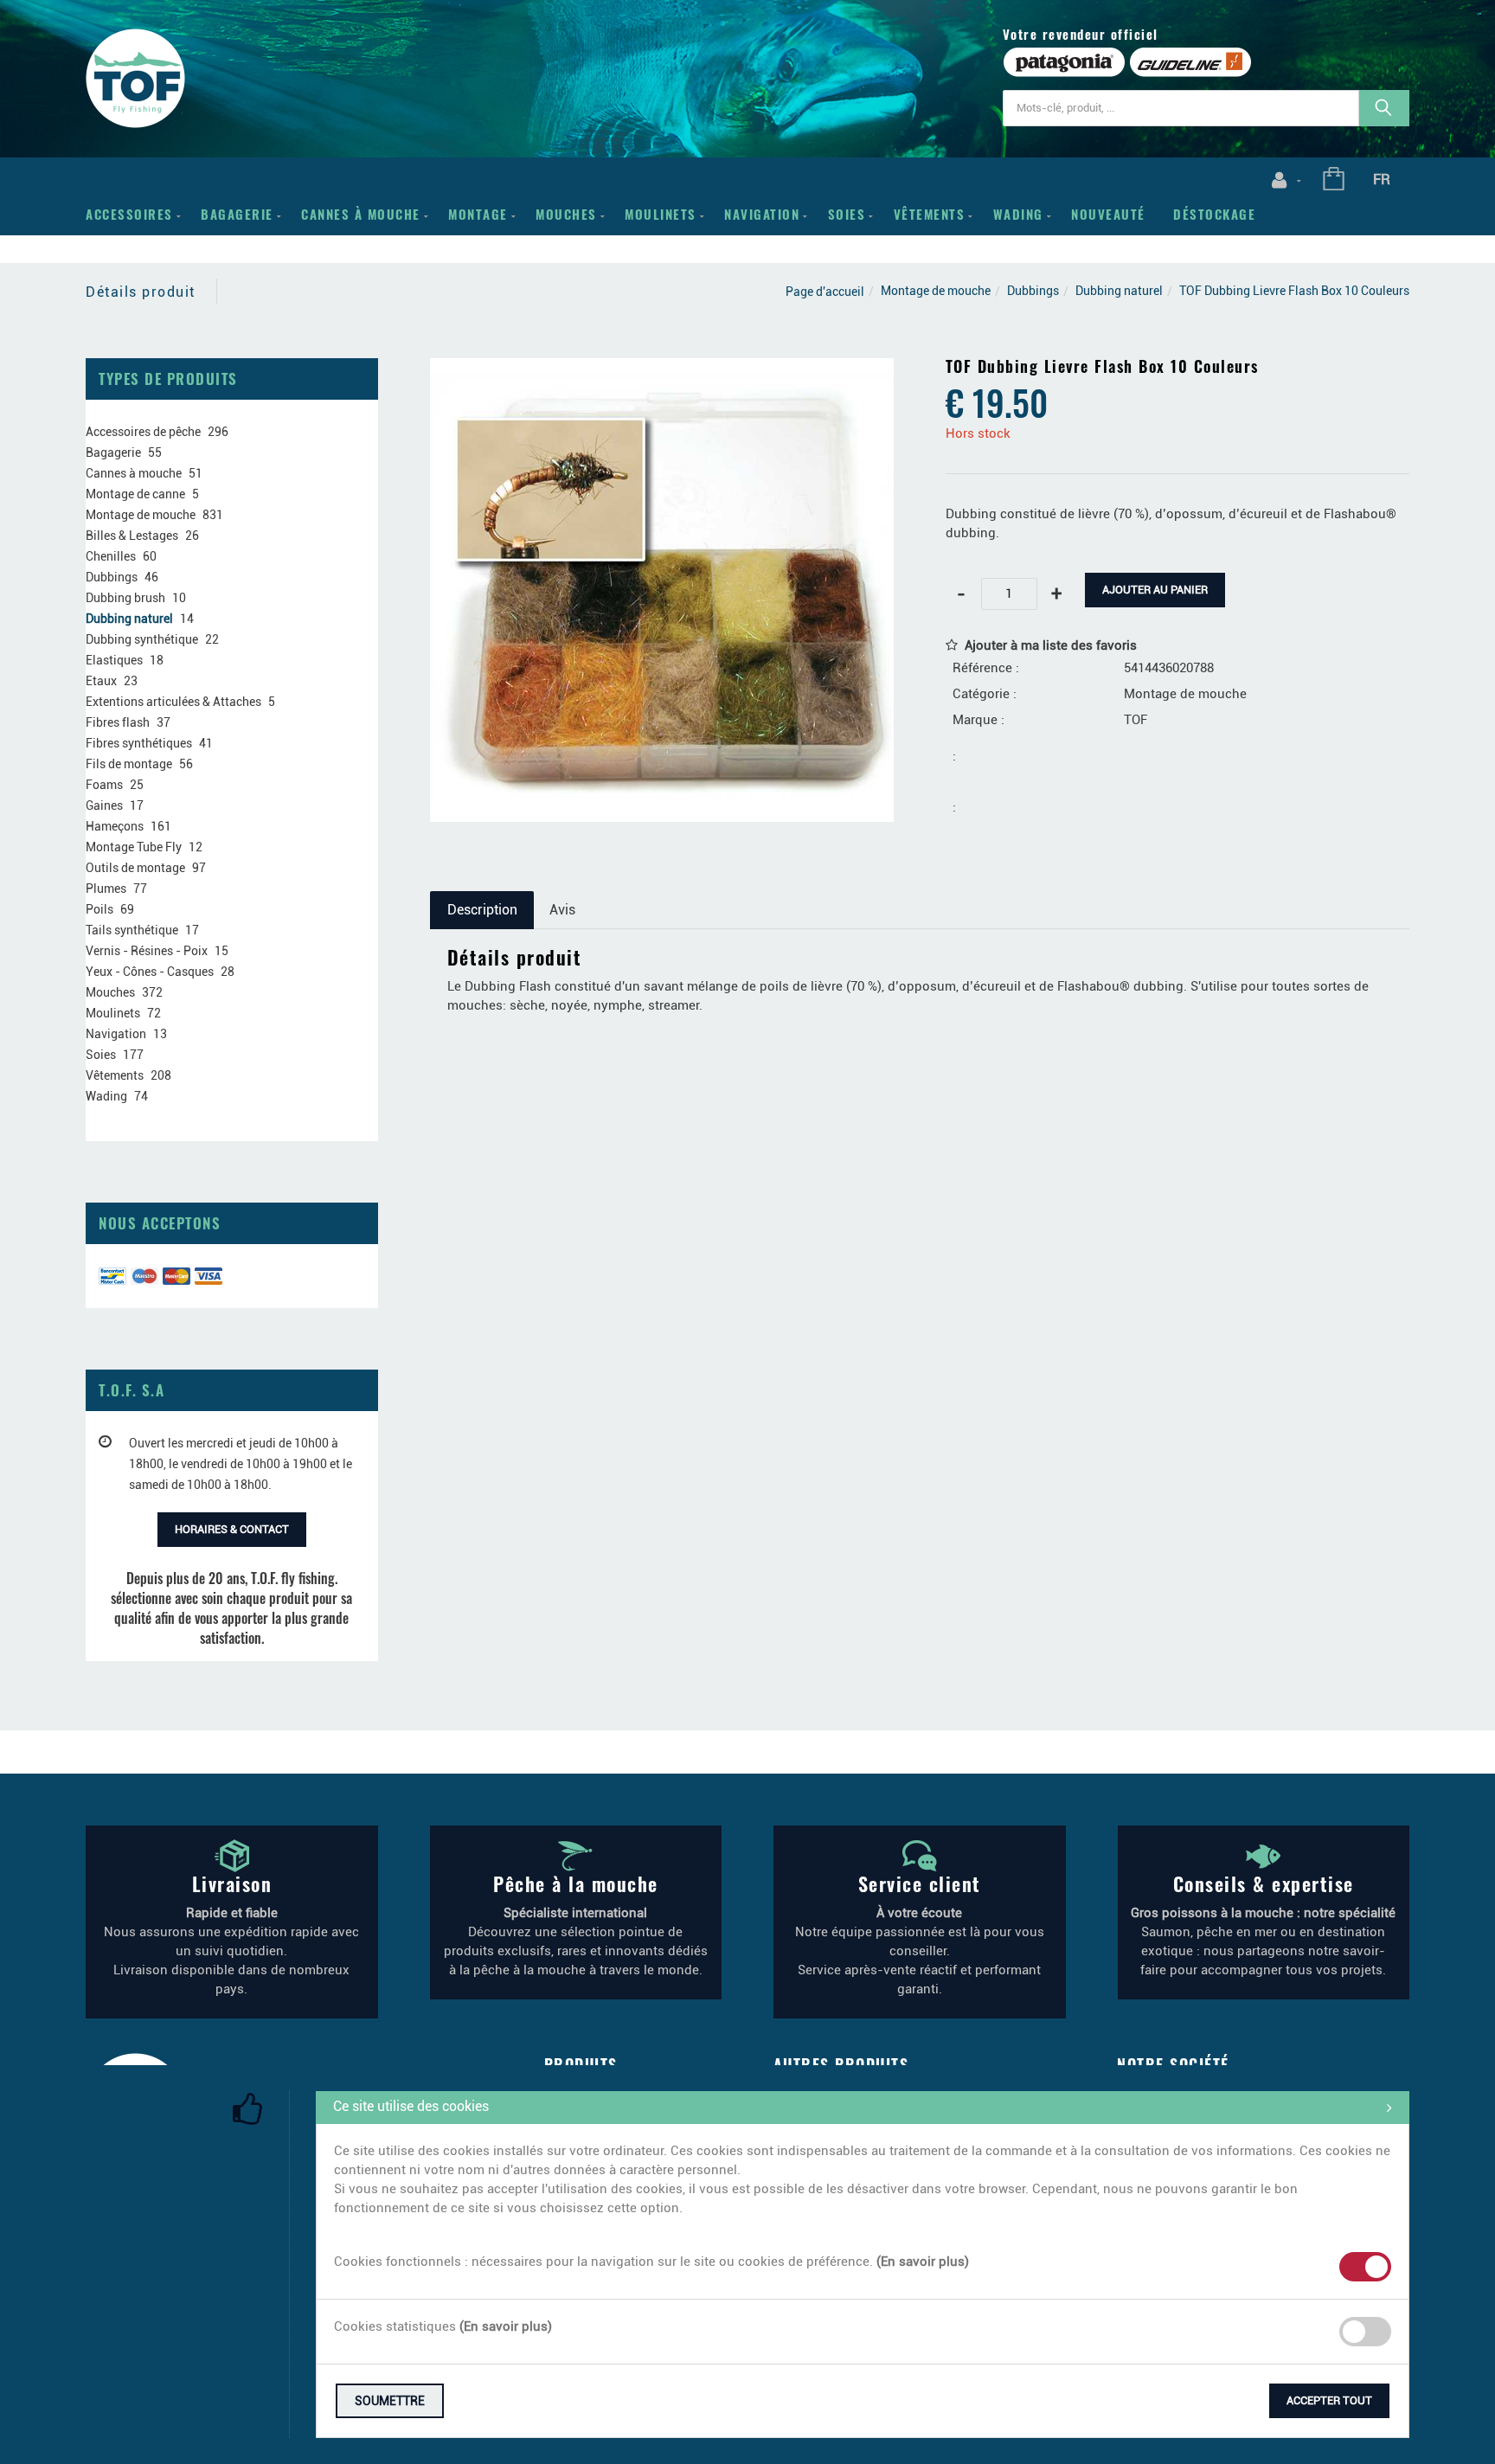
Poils (99, 909)
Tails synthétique (132, 930)
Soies (847, 214)
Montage (478, 214)
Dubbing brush (125, 598)
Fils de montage (129, 764)
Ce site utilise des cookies (411, 2106)
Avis (562, 910)
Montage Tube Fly (134, 847)
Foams (104, 785)
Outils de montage (135, 868)
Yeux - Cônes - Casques (150, 972)
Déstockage (1214, 214)
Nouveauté (1108, 214)
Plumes (106, 889)
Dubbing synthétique (142, 639)
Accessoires (129, 214)
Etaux (101, 681)
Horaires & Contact (232, 1529)
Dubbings (1033, 291)
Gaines (104, 805)
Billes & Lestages (132, 536)
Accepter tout (1329, 2400)
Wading (1018, 214)
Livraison (232, 1883)
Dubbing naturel (1119, 291)
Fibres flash (118, 722)
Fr (1382, 179)
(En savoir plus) (923, 2262)
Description (482, 910)
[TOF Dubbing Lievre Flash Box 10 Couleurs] (662, 370)
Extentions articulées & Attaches (173, 702)
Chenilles (111, 556)
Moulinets (661, 214)
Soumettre (390, 2401)
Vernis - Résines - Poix (147, 951)
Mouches (566, 214)
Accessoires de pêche (143, 432)
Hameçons (115, 826)
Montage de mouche (936, 291)
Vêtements (930, 214)
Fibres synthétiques (139, 743)
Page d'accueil (825, 292)
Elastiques (114, 660)
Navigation (762, 214)
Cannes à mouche (361, 214)
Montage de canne (135, 494)
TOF (1136, 720)
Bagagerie (237, 214)
